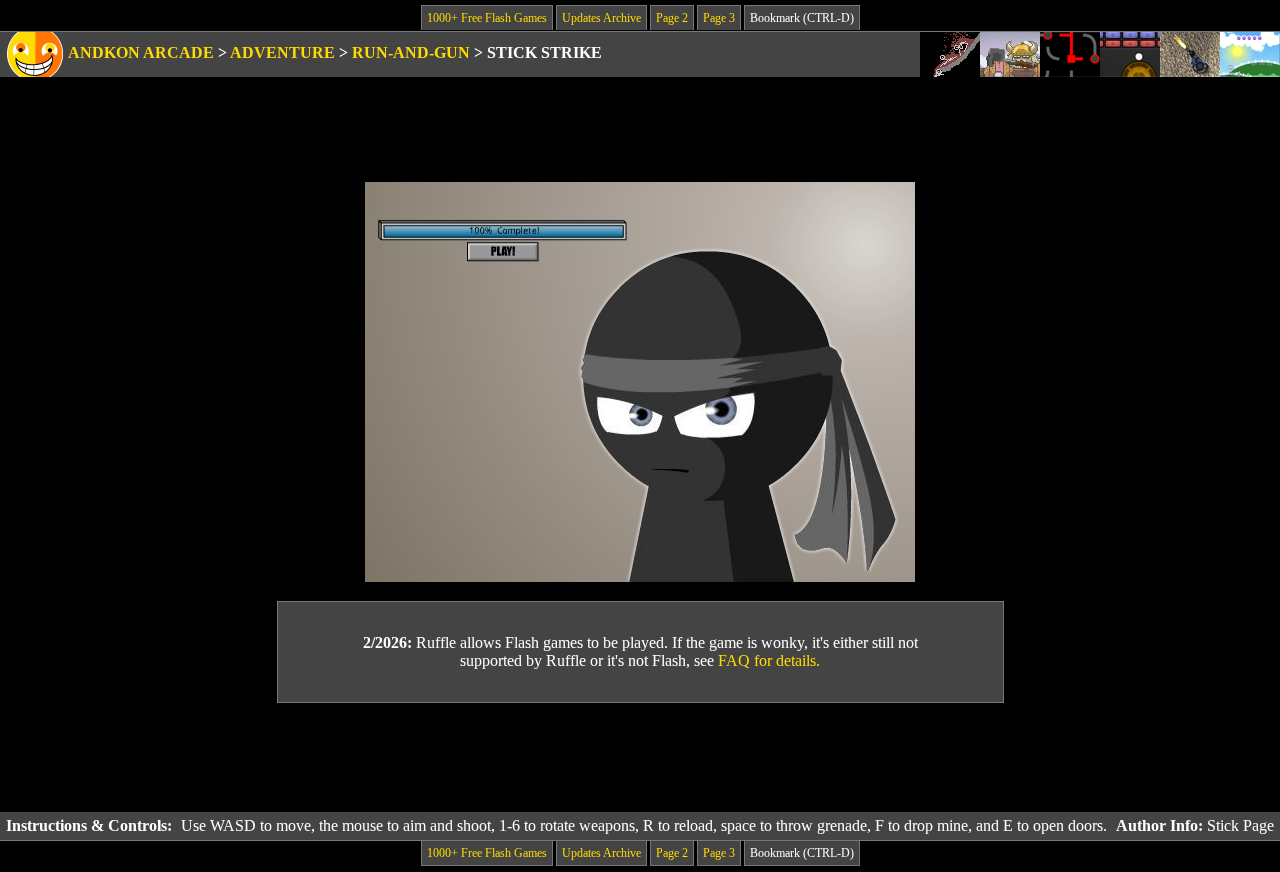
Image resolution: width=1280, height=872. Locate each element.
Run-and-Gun (411, 52)
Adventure (282, 52)
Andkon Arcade (141, 52)
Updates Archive (601, 18)
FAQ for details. (769, 660)
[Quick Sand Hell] (950, 54)
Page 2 (672, 18)
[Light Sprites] (1250, 54)
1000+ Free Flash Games (487, 18)
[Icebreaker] (1010, 54)
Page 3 (719, 18)
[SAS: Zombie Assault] (1190, 54)
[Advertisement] (640, 758)
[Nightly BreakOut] (1130, 54)
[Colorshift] (1070, 54)
